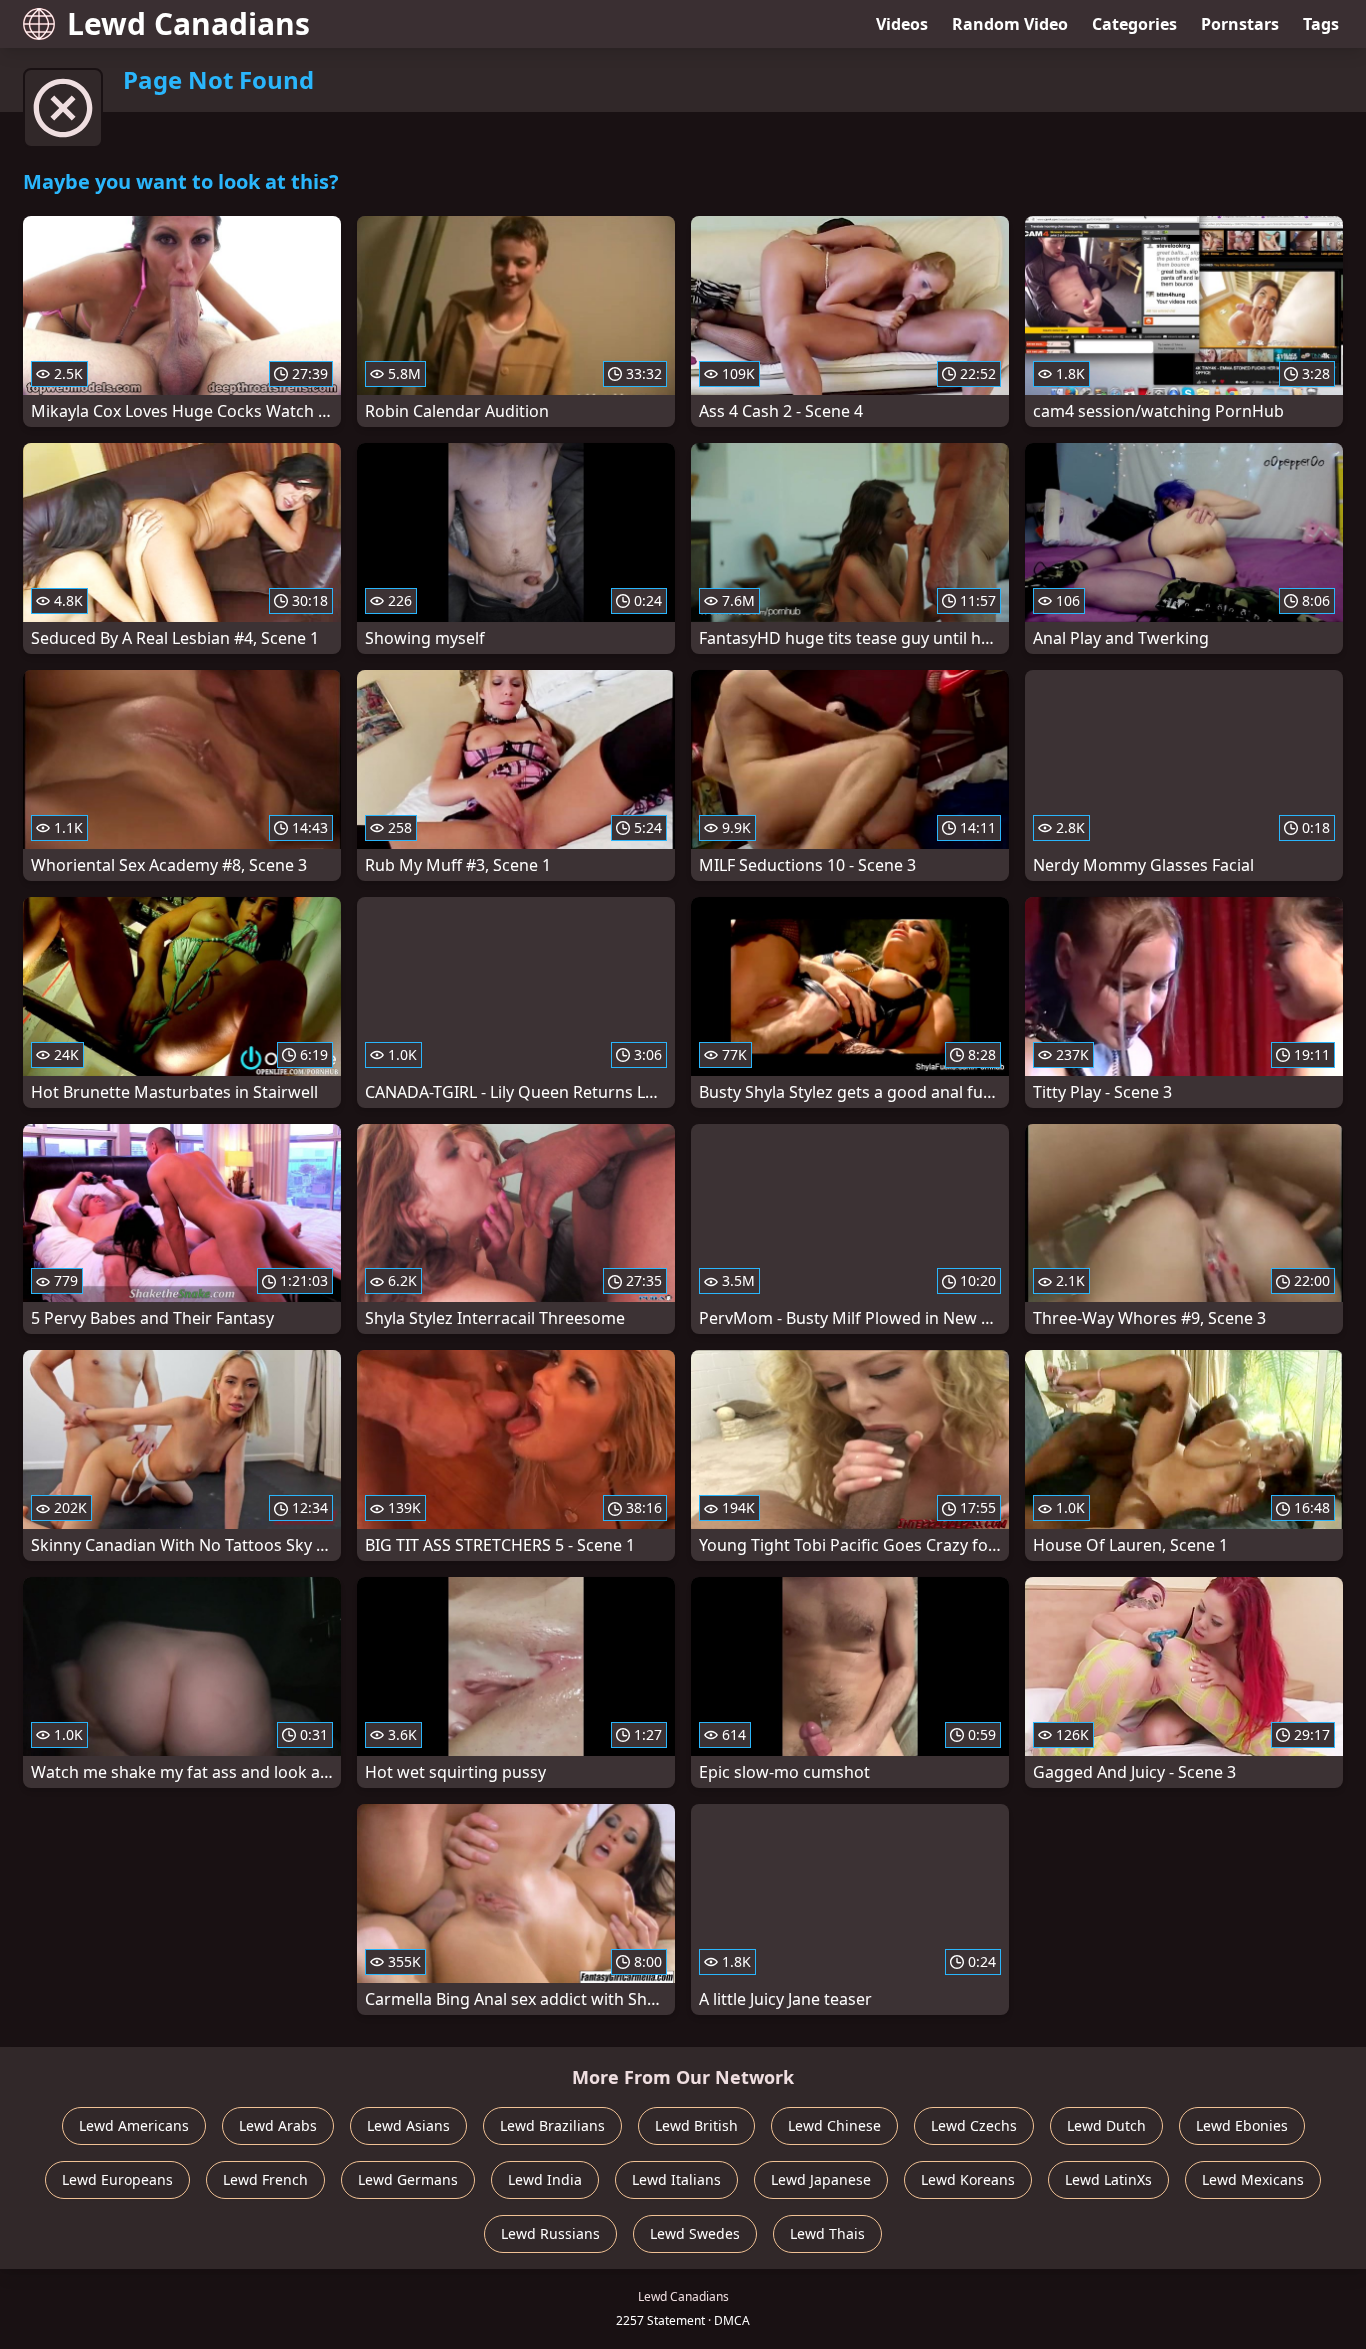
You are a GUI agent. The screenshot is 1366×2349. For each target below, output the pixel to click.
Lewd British (696, 2125)
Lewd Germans (408, 2179)
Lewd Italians (676, 2179)
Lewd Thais (827, 2233)
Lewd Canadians (188, 23)
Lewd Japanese (821, 2179)
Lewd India (545, 2179)
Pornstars (1240, 24)
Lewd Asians (408, 2125)
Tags (1321, 24)
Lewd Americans (134, 2125)
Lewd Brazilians (552, 2125)
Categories (1134, 24)
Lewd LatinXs (1108, 2179)
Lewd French (265, 2179)
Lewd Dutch (1106, 2125)
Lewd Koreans (968, 2179)
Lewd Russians (550, 2233)
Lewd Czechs (974, 2125)
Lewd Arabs (278, 2125)
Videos (902, 24)
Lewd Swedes (695, 2233)
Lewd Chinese (834, 2125)
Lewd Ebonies (1242, 2125)
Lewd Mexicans (1253, 2179)
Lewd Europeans (117, 2179)
